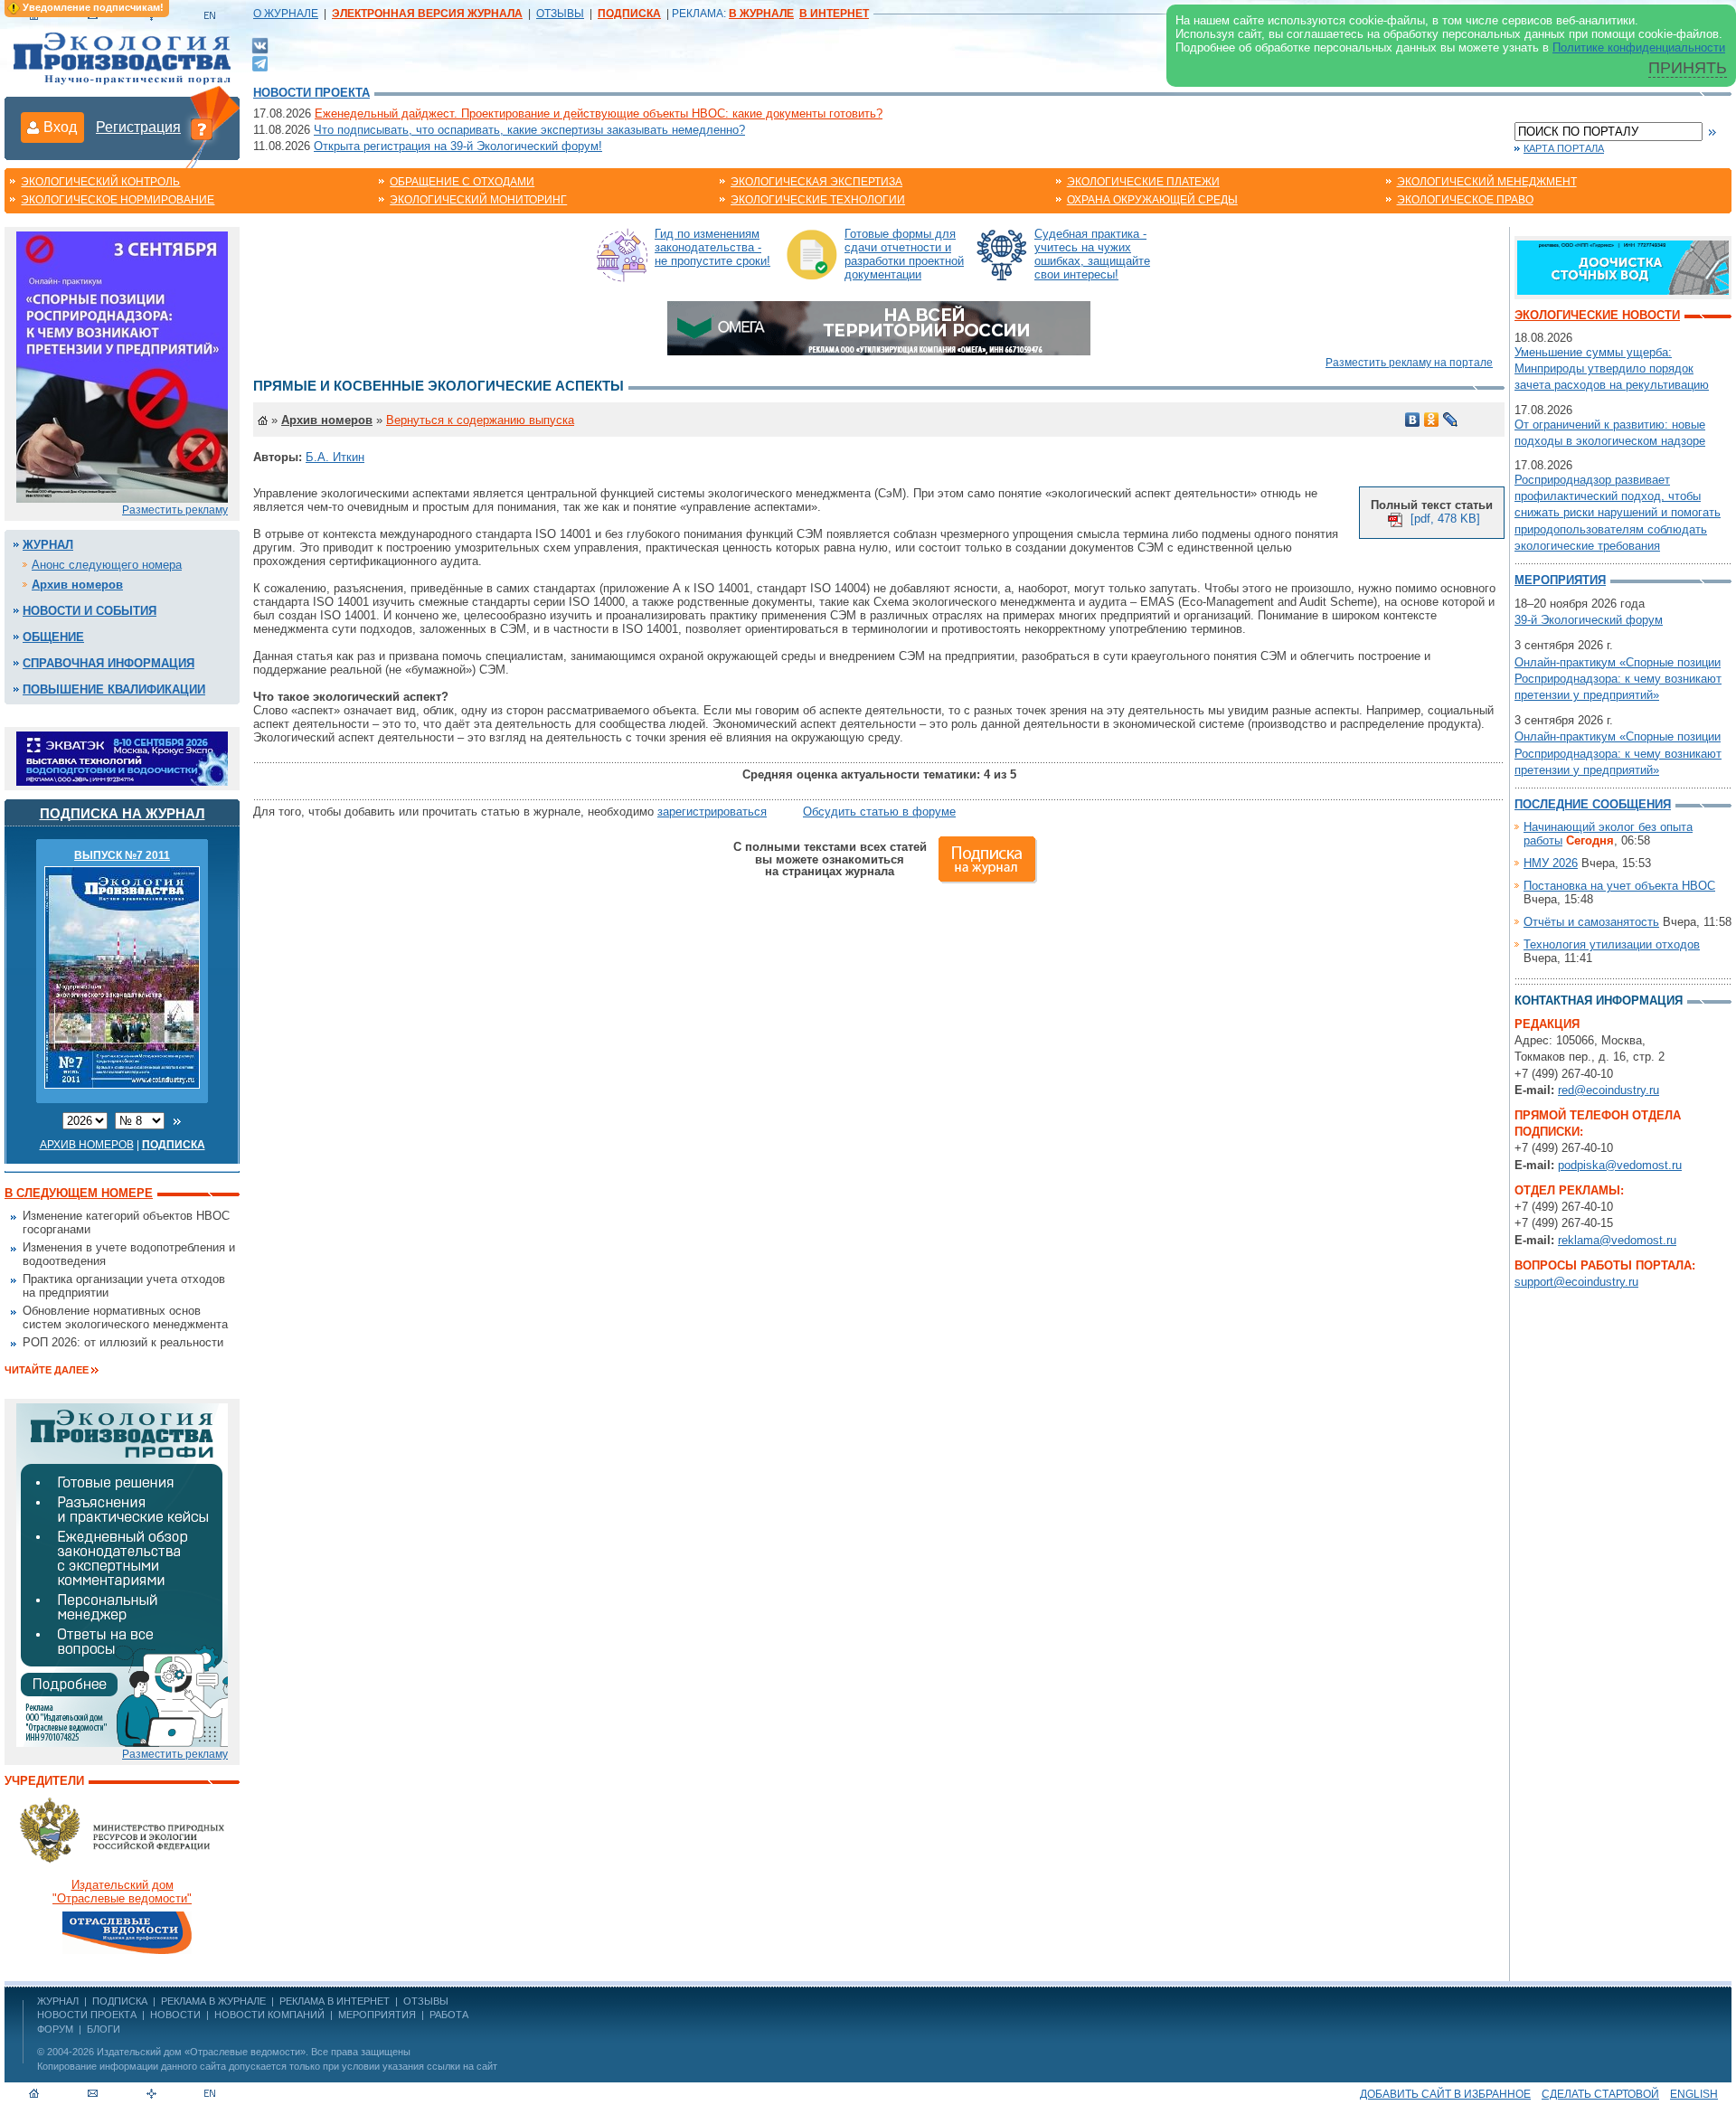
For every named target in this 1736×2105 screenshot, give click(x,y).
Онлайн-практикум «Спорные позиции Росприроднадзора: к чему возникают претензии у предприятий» (1618, 679)
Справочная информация (108, 663)
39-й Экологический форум (1589, 620)
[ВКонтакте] (260, 45)
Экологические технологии (818, 200)
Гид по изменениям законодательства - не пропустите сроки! (712, 247)
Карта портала (1564, 148)
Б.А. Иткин (335, 457)
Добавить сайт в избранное (1445, 2094)
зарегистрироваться (712, 812)
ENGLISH (1694, 2094)
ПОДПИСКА (120, 2001)
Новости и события (90, 611)
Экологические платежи (1143, 182)
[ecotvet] (122, 1574)
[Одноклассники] (1432, 420)
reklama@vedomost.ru (1617, 1240)
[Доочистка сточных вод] (1623, 266)
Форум (55, 2029)
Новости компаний (269, 2015)
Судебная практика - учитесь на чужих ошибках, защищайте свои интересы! (1092, 254)
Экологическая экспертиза (816, 182)
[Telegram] (260, 62)
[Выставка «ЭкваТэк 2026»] (122, 757)
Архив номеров (77, 585)
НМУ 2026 (1551, 863)
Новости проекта (311, 93)
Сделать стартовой (1600, 2094)
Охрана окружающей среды (1152, 200)
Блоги (104, 2029)
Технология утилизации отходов (1612, 944)
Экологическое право (1465, 200)
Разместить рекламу (175, 510)
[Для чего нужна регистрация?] (202, 128)
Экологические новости (1597, 315)
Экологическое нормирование (118, 200)
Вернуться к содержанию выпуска (480, 420)
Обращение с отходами (462, 182)
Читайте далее (47, 1370)
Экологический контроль (100, 182)
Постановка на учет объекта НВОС (1619, 886)
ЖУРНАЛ (58, 2001)
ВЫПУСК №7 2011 (122, 855)
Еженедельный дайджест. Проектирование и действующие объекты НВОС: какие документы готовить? (599, 113)
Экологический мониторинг (478, 200)
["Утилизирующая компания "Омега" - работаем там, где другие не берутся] (879, 327)
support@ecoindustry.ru (1576, 1282)
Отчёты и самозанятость (1591, 922)
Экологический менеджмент (1487, 182)
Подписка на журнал (123, 813)
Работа (449, 2015)
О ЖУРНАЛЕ (286, 14)
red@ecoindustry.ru (1609, 1090)
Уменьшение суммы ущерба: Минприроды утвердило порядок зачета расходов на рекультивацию (1612, 368)
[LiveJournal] (1451, 420)
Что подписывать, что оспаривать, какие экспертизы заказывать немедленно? (529, 130)
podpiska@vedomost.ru (1620, 1165)
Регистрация (138, 127)
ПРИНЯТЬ (1688, 68)
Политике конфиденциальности (1639, 47)
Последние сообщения (1593, 804)
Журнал (48, 545)
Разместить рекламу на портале (1409, 363)
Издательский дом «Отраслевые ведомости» (201, 2052)
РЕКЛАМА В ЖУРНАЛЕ (213, 2001)
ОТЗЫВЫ (560, 14)
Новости (175, 2015)
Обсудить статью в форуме (879, 812)
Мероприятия (1560, 580)
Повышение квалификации (114, 689)
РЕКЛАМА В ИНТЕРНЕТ (335, 2001)
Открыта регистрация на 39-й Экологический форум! (458, 146)
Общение (53, 637)
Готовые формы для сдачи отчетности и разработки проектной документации (904, 254)
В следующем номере (79, 1193)
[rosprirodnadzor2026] (122, 366)
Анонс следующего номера (107, 565)
